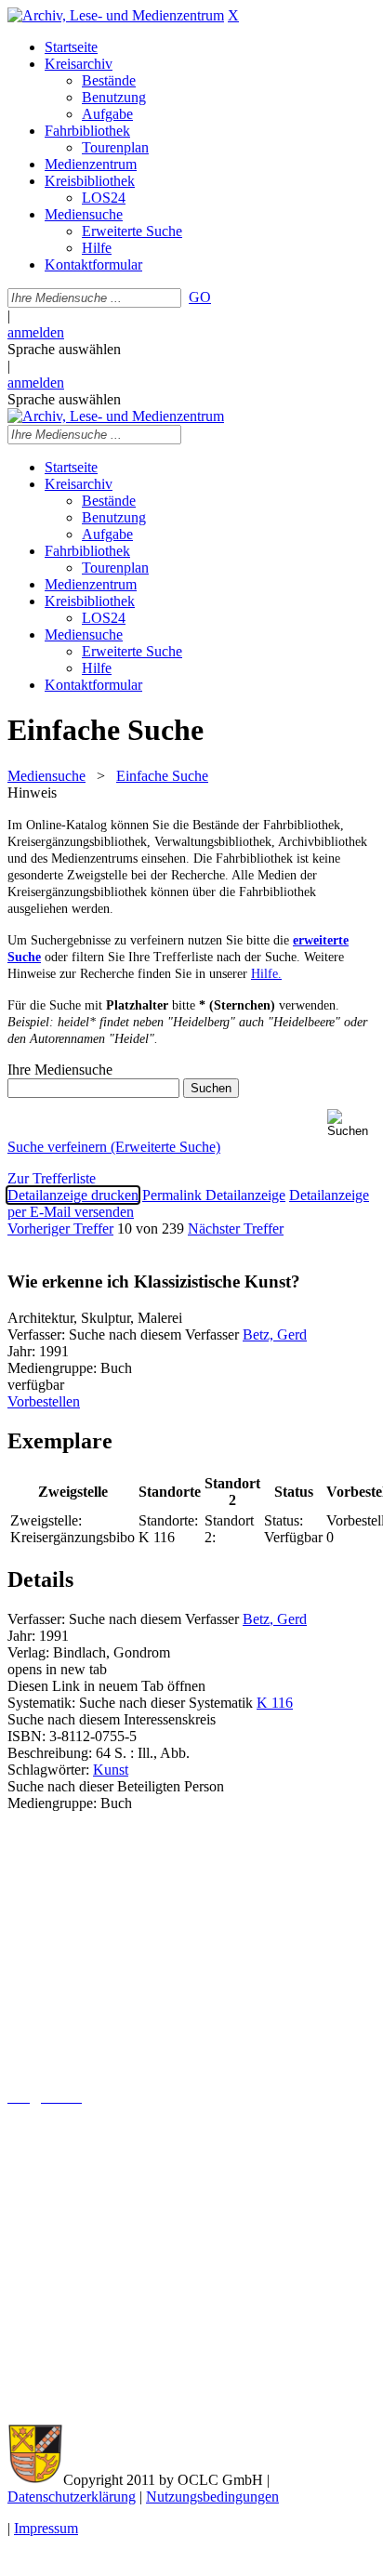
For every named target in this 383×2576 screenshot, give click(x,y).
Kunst (111, 1770)
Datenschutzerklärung (72, 2497)
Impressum (46, 2528)
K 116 (275, 1703)
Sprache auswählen (64, 349)
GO (200, 297)
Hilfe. (266, 974)
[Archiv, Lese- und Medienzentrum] (116, 15)
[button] (351, 1123)
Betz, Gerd (275, 1334)
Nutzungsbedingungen (212, 2497)
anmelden (36, 332)
